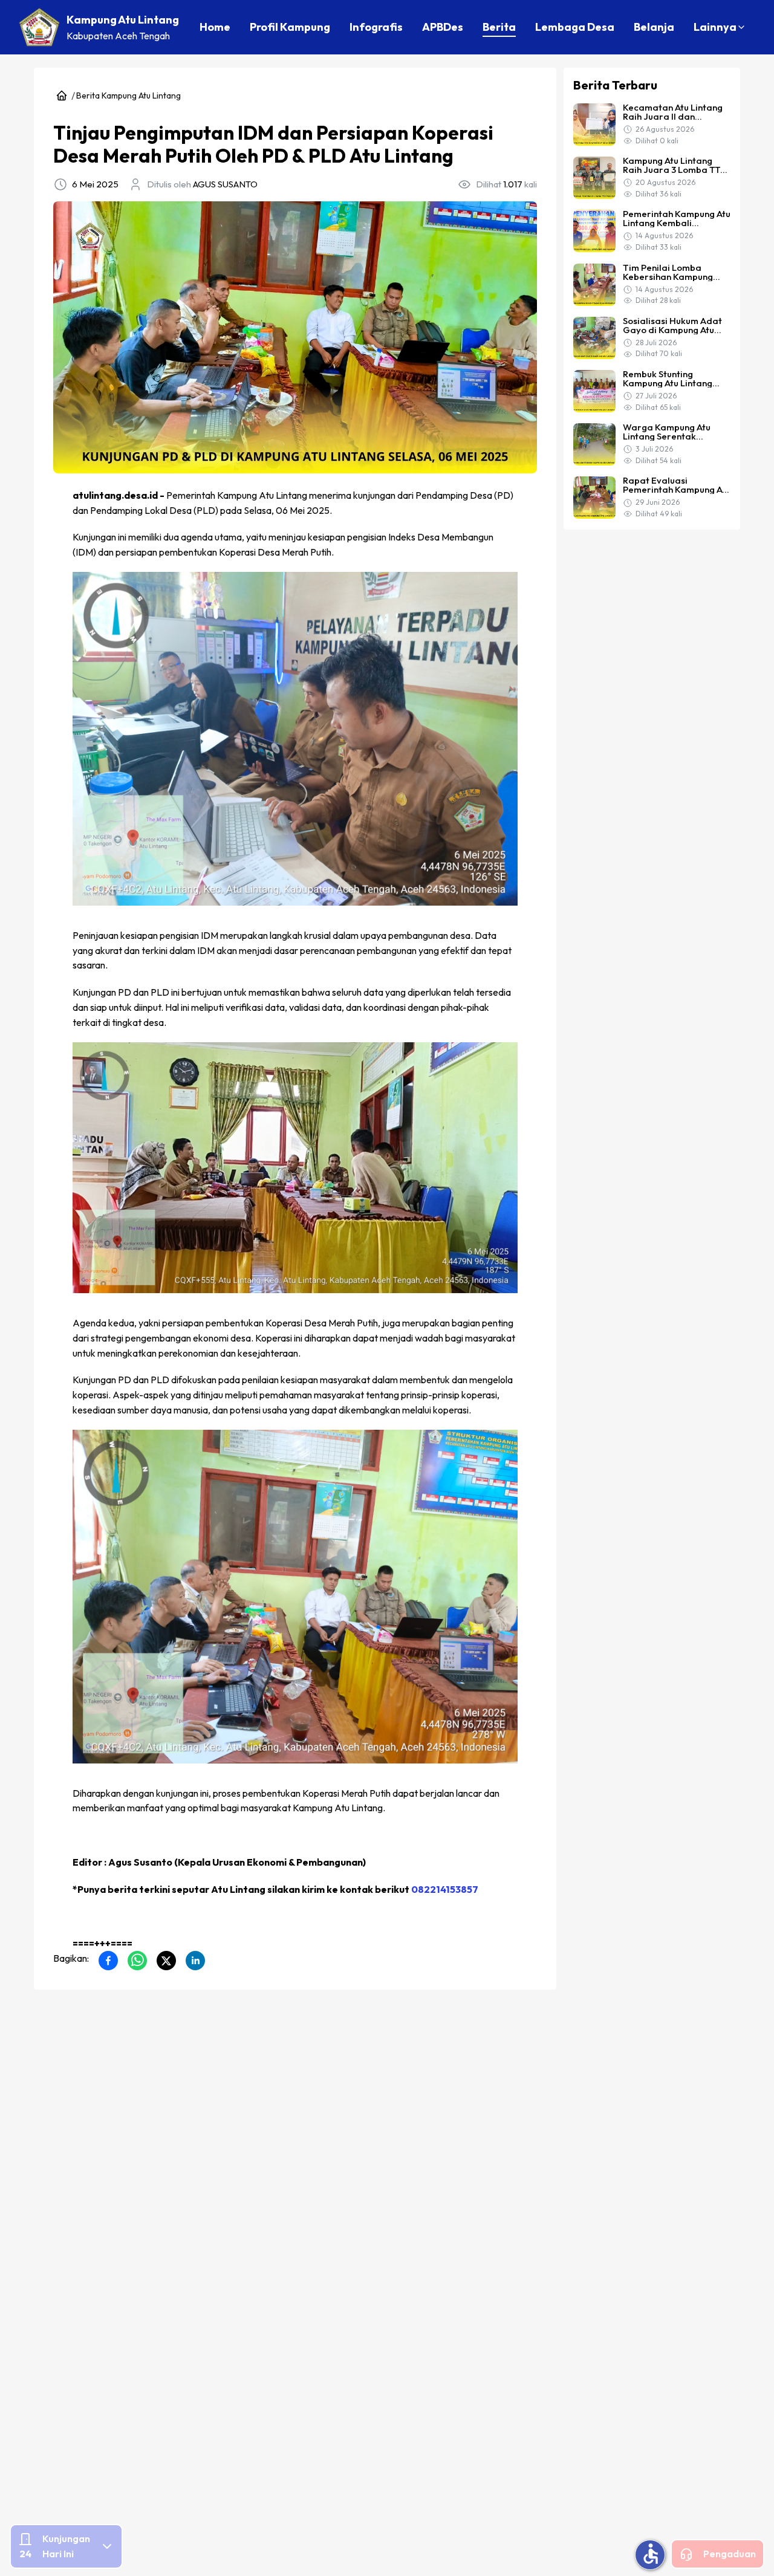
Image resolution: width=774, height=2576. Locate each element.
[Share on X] (166, 1961)
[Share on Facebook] (108, 1961)
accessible (651, 2554)
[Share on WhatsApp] (137, 1961)
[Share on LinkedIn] (195, 1961)
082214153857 (445, 1889)
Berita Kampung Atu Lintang (128, 96)
